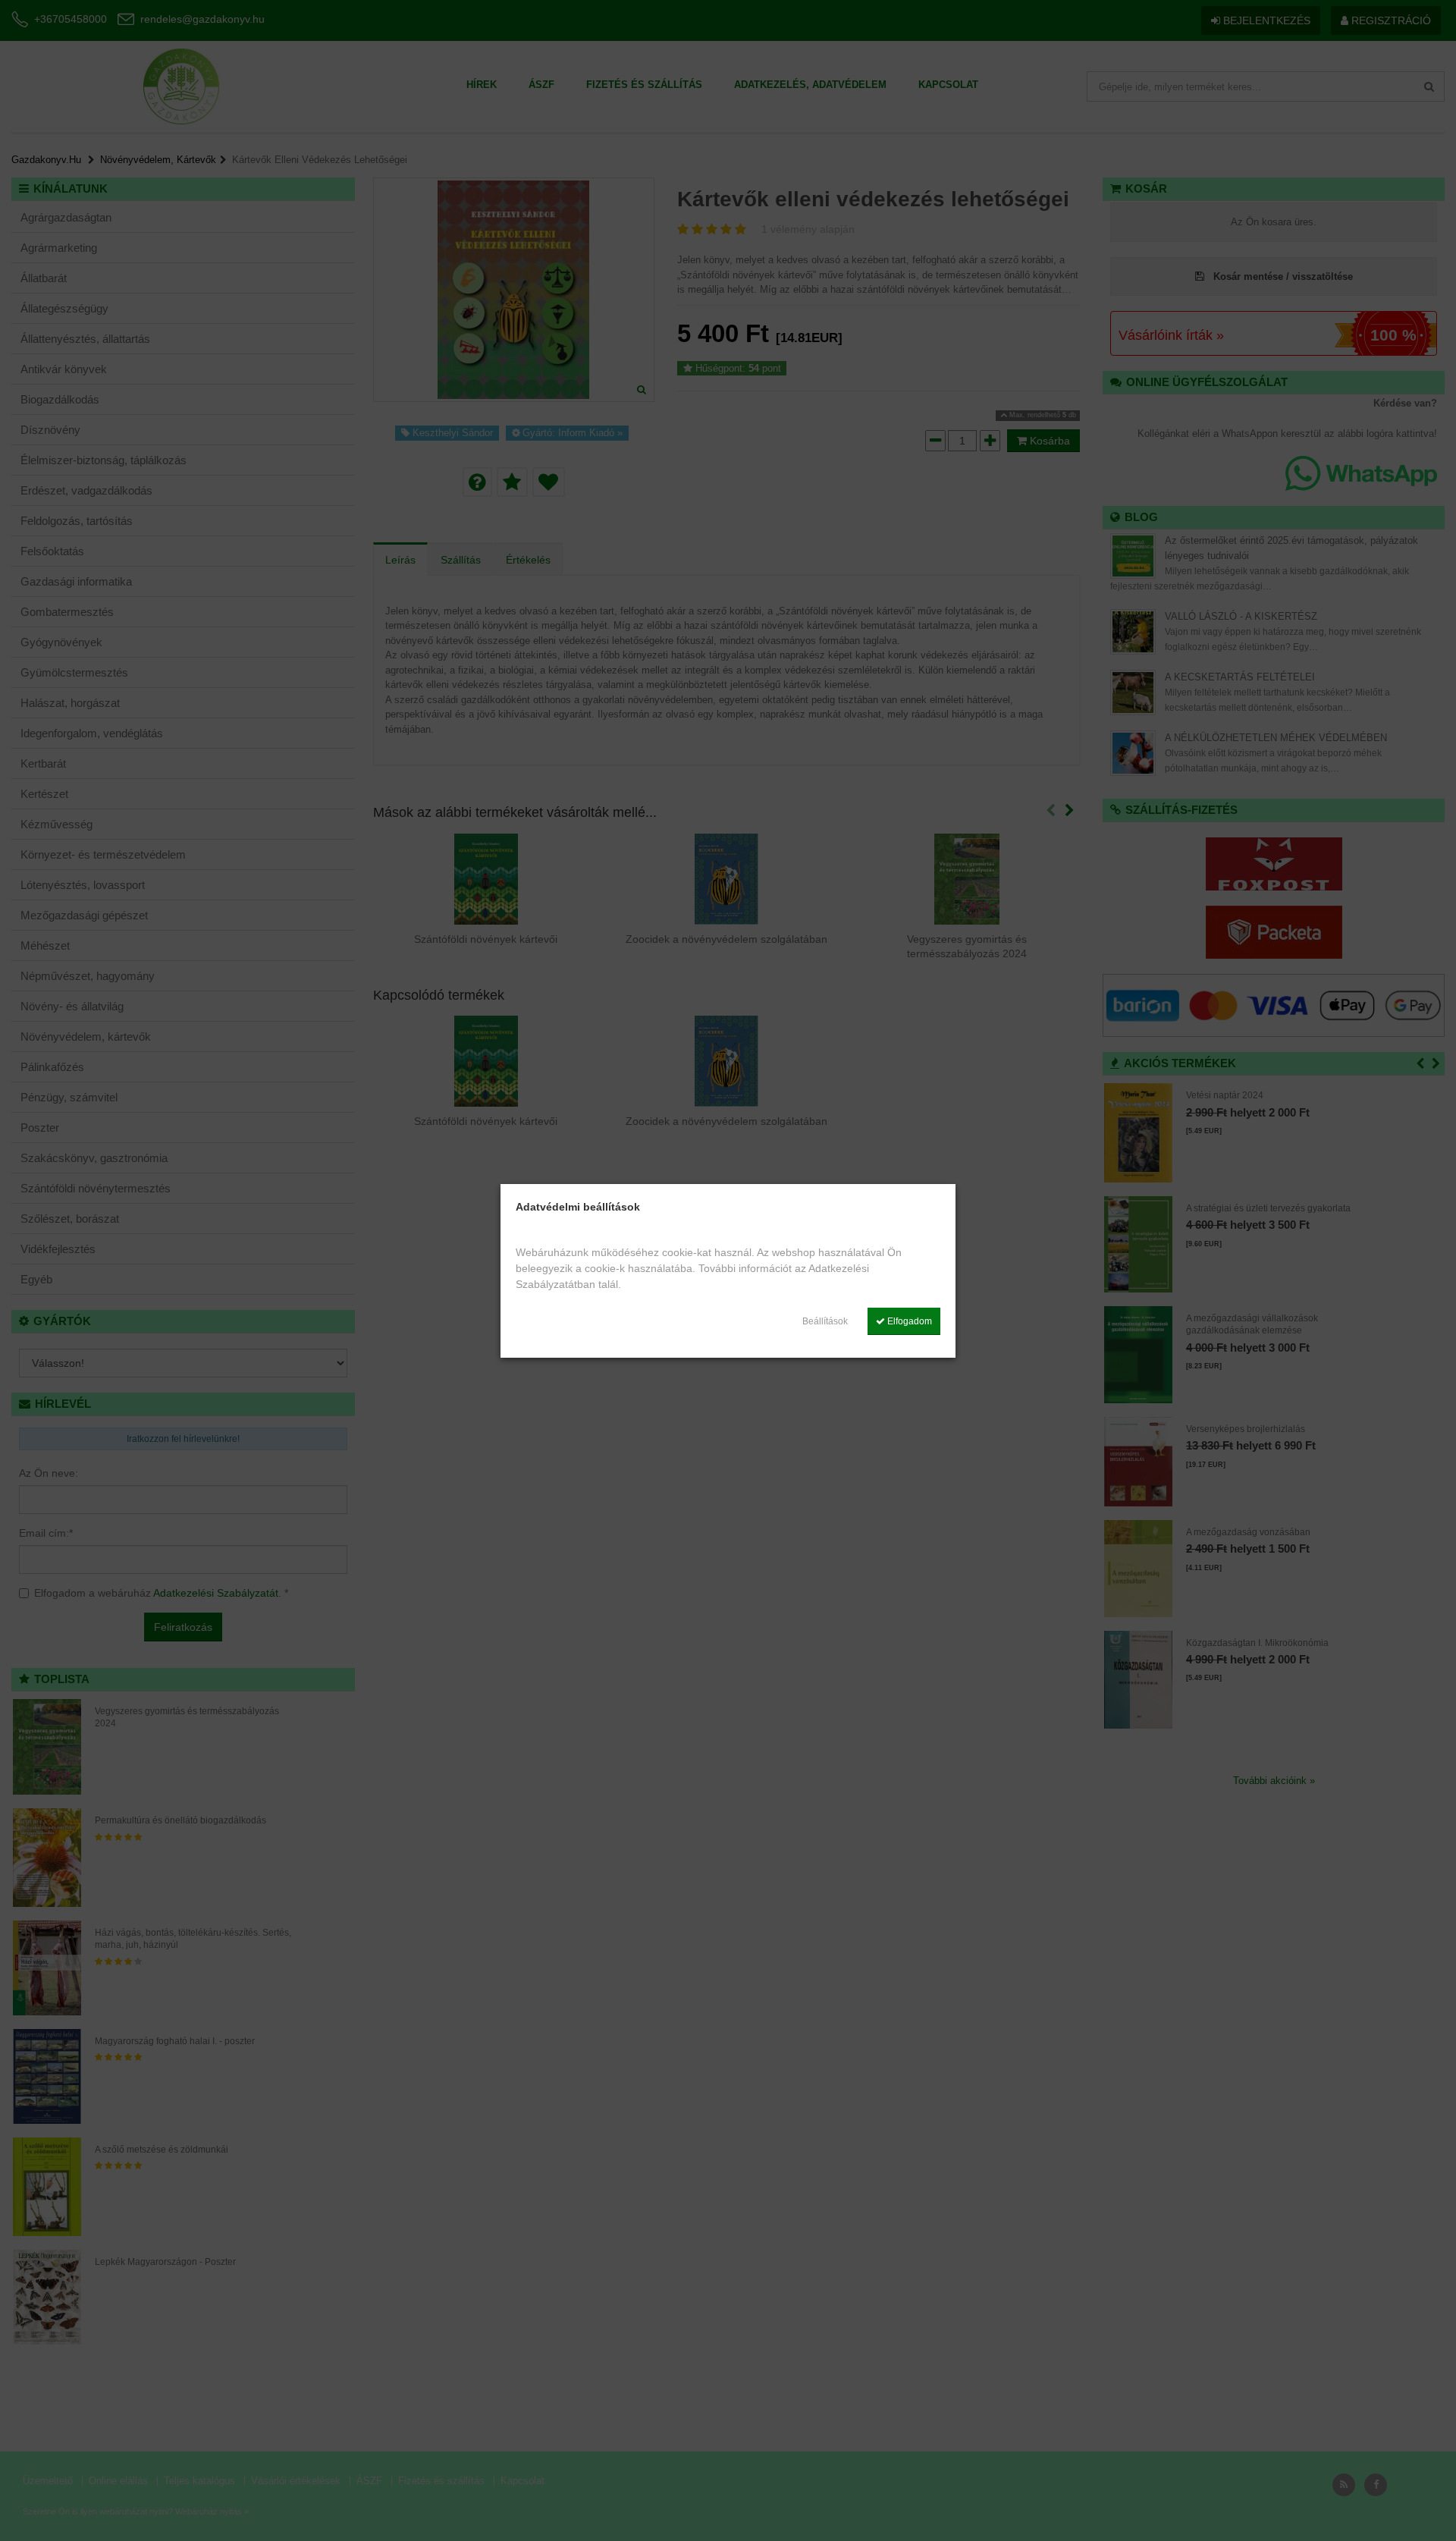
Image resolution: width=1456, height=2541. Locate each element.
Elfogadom (908, 1321)
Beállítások (825, 1321)
